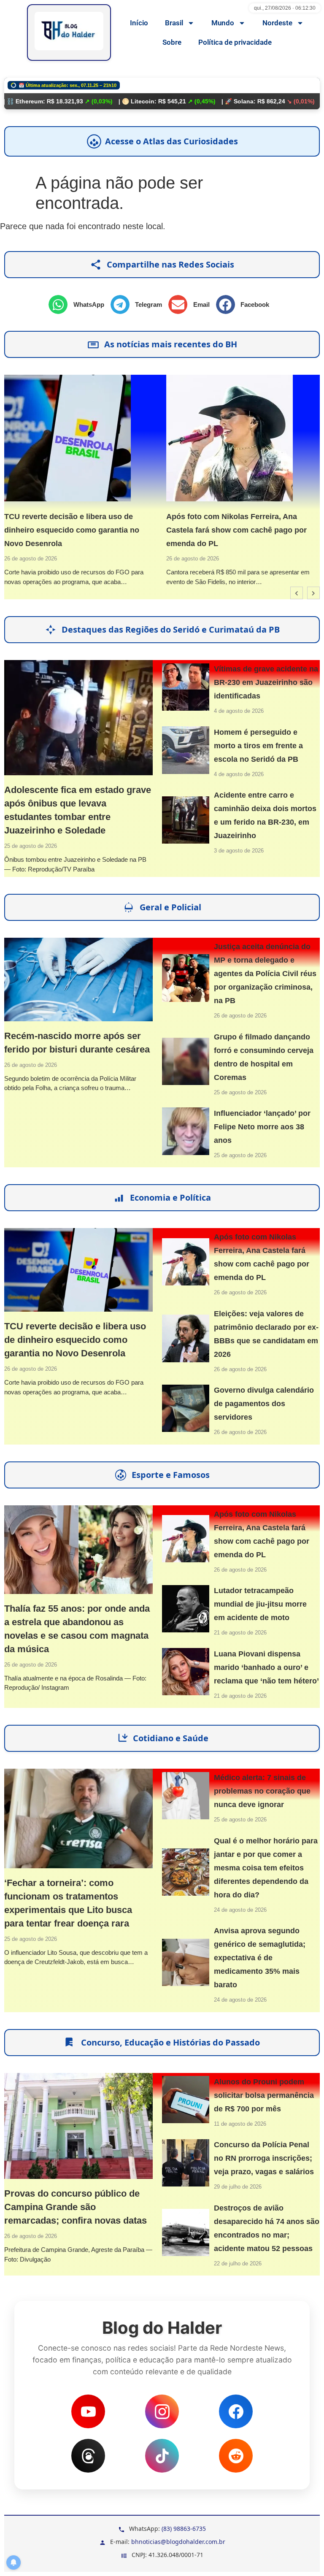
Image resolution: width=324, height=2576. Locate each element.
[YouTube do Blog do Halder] (88, 2411)
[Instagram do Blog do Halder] (162, 2411)
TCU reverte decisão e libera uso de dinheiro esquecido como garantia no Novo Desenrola (72, 530)
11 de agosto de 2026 (240, 2124)
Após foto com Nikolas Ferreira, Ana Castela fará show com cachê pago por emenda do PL (236, 530)
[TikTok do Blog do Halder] (162, 2456)
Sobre (172, 42)
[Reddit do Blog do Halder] (236, 2456)
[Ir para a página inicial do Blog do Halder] (69, 32)
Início (139, 23)
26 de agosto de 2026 (31, 559)
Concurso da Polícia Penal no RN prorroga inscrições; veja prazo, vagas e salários (264, 2158)
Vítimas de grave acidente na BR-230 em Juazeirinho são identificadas (266, 682)
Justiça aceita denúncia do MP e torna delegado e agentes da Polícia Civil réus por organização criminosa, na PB (265, 974)
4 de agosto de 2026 (239, 711)
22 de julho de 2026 (238, 2263)
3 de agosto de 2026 (239, 851)
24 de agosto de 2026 (240, 1910)
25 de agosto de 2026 (31, 846)
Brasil (174, 23)
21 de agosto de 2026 (240, 1633)
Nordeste (277, 23)
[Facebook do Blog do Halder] (236, 2411)
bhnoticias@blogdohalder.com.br (178, 2542)
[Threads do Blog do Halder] (88, 2456)
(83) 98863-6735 (184, 2529)
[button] (80, 304)
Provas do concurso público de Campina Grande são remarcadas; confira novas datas (76, 2207)
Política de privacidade (235, 42)
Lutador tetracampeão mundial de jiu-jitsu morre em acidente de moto (260, 1604)
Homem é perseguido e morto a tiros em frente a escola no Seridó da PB (258, 746)
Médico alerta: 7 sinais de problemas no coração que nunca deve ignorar (262, 1791)
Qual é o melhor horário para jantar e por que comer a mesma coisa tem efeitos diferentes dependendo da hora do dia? (266, 1868)
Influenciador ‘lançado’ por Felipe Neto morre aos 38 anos (262, 1127)
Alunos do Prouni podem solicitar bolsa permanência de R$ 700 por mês (264, 2095)
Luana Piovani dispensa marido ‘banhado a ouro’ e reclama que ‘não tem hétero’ (266, 1667)
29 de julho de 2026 (238, 2187)
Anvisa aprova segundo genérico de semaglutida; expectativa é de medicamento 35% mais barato (260, 1958)
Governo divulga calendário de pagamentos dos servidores (264, 1404)
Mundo (223, 23)
